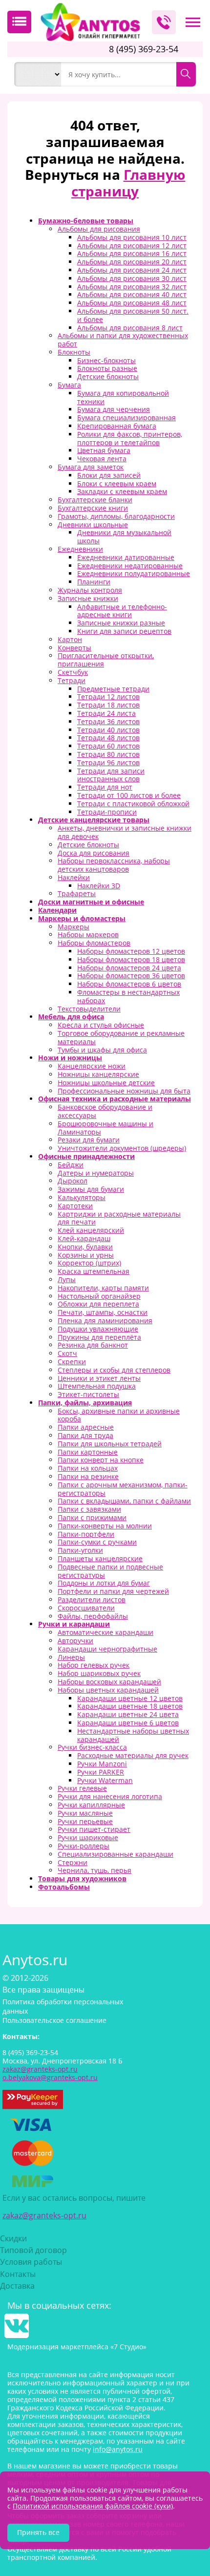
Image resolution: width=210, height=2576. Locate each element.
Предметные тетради (113, 689)
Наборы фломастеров (94, 943)
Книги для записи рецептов (124, 631)
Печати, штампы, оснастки (103, 1312)
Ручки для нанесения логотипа (110, 1796)
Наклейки (74, 877)
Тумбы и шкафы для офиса (102, 1050)
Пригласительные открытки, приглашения (106, 660)
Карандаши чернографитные (107, 1649)
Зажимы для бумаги (91, 1189)
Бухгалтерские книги (93, 508)
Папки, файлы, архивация (85, 1403)
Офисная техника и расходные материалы (115, 1099)
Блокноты (74, 352)
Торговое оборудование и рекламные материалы (121, 1037)
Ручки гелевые (82, 1788)
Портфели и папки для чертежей (113, 1591)
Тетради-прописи (107, 812)
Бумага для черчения (114, 409)
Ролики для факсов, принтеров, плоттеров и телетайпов (130, 438)
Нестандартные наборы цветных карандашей (133, 1735)
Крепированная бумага (117, 426)
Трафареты (77, 893)
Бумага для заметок (91, 467)
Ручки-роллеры (84, 1846)
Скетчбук (73, 672)
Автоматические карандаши (105, 1632)
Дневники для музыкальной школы (124, 537)
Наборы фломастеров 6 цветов (129, 984)
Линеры (71, 1657)
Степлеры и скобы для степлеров (114, 1370)
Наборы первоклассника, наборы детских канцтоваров (114, 865)
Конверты (74, 648)
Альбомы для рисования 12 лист (132, 246)
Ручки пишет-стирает (94, 1829)
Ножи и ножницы (70, 1058)
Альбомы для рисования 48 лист (132, 303)
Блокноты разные (107, 368)
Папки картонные (88, 1452)
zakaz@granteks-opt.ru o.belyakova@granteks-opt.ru (50, 2073)
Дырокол (73, 1181)
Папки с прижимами (92, 1517)
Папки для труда (85, 1435)
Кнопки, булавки (85, 1247)
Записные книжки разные (121, 623)
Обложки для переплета (98, 1304)
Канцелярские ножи (92, 1066)
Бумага (69, 385)
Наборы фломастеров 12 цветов (131, 951)
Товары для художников (82, 1878)
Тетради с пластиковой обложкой (133, 804)
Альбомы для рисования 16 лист (132, 253)
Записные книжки (88, 598)
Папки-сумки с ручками (97, 1542)
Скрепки (72, 1362)
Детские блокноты (108, 376)
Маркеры (73, 927)
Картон (70, 639)
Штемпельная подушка (97, 1386)
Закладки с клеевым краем (122, 491)
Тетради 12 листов (108, 697)
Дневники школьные (93, 525)
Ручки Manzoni (102, 1764)
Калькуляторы (82, 1197)
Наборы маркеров (88, 934)
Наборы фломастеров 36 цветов (131, 976)
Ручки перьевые (85, 1821)
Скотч (67, 1353)
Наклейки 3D (99, 886)
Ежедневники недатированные (130, 566)
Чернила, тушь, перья (94, 1870)
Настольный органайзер (99, 1296)
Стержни (73, 1862)
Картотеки (75, 1206)
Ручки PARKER (101, 1772)
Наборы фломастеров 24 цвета (129, 968)
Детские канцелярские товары (94, 820)
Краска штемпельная (94, 1271)
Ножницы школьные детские (106, 1083)
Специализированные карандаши (115, 1854)
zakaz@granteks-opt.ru (44, 2215)
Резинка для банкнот (93, 1345)
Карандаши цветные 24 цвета (128, 1714)
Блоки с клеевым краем (117, 483)
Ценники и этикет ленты (99, 1378)
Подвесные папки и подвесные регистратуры (110, 1571)
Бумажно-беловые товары (86, 221)
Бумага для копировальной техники (123, 397)
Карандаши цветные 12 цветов (130, 1698)
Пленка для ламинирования (105, 1320)
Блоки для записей (109, 475)
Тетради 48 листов (108, 738)
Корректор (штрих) (89, 1263)
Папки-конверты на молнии (105, 1526)
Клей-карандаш (84, 1238)
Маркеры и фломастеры (82, 918)
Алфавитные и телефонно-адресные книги (122, 611)
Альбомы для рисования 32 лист (132, 287)
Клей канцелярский (91, 1230)
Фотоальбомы (64, 1887)
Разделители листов (92, 1599)
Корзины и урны (86, 1255)
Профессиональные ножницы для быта (124, 1091)
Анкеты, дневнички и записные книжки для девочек (125, 832)
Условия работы (31, 2262)
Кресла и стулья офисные (101, 1025)
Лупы (67, 1279)
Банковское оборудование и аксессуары (105, 1111)
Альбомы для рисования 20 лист (132, 262)
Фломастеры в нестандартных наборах (128, 996)
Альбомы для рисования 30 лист (132, 278)
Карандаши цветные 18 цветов (130, 1706)
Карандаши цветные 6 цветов (128, 1723)
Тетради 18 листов (108, 705)
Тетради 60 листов (108, 746)
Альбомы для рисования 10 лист (132, 237)
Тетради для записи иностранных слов (111, 775)
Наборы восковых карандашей (109, 1682)
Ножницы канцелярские (98, 1074)
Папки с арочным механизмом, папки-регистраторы (123, 1489)
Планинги (94, 582)
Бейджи (71, 1165)
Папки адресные (86, 1427)
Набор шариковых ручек (99, 1673)
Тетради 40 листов (108, 730)
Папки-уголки (80, 1550)
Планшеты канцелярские (100, 1558)
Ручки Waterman (105, 1780)
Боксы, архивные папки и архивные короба (119, 1415)
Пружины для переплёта (99, 1337)
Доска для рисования (94, 853)
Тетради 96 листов (108, 762)
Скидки (13, 2238)
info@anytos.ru (118, 2449)
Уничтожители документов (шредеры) (122, 1148)
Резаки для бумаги (89, 1140)
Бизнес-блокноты (106, 360)
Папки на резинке (88, 1476)
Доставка (17, 2286)
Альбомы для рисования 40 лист (132, 294)
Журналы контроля (90, 590)
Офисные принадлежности (86, 1156)
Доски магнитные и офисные (91, 902)
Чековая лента (102, 459)
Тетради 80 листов (108, 754)
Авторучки (75, 1641)
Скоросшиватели (86, 1608)
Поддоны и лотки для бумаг (104, 1583)
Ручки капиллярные (91, 1805)
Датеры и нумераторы (96, 1173)
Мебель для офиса (71, 1017)
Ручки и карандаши (74, 1624)
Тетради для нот (105, 787)
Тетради (72, 680)
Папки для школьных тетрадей (110, 1444)
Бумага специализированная (126, 418)
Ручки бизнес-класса (92, 1747)
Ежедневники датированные (126, 557)
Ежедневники (80, 549)
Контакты (18, 2274)
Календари (57, 910)
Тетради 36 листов (108, 721)
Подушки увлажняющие (98, 1329)
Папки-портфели (86, 1534)
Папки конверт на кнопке (101, 1460)
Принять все (38, 2532)
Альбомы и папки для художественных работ (123, 340)
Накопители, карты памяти (103, 1288)
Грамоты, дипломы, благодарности (116, 516)
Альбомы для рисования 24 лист (132, 270)
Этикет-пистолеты (88, 1394)
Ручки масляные (85, 1813)
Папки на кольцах (88, 1468)
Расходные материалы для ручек (133, 1755)
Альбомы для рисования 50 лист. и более (133, 315)
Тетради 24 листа (106, 713)
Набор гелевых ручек (94, 1665)
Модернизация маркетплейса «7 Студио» (77, 2347)
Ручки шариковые (88, 1837)
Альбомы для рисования (99, 229)
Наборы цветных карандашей (108, 1690)
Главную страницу (128, 183)
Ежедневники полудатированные (134, 573)
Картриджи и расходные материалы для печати (119, 1218)
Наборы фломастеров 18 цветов (131, 959)
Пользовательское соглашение (54, 2020)
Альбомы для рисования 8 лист (130, 328)
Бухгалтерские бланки (95, 500)
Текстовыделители (89, 1009)
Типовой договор (33, 2250)
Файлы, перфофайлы (93, 1616)
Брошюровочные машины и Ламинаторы (105, 1128)
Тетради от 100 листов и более (129, 795)
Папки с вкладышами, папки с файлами (124, 1501)
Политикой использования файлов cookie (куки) (93, 2506)
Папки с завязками (89, 1509)
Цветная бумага (104, 450)
